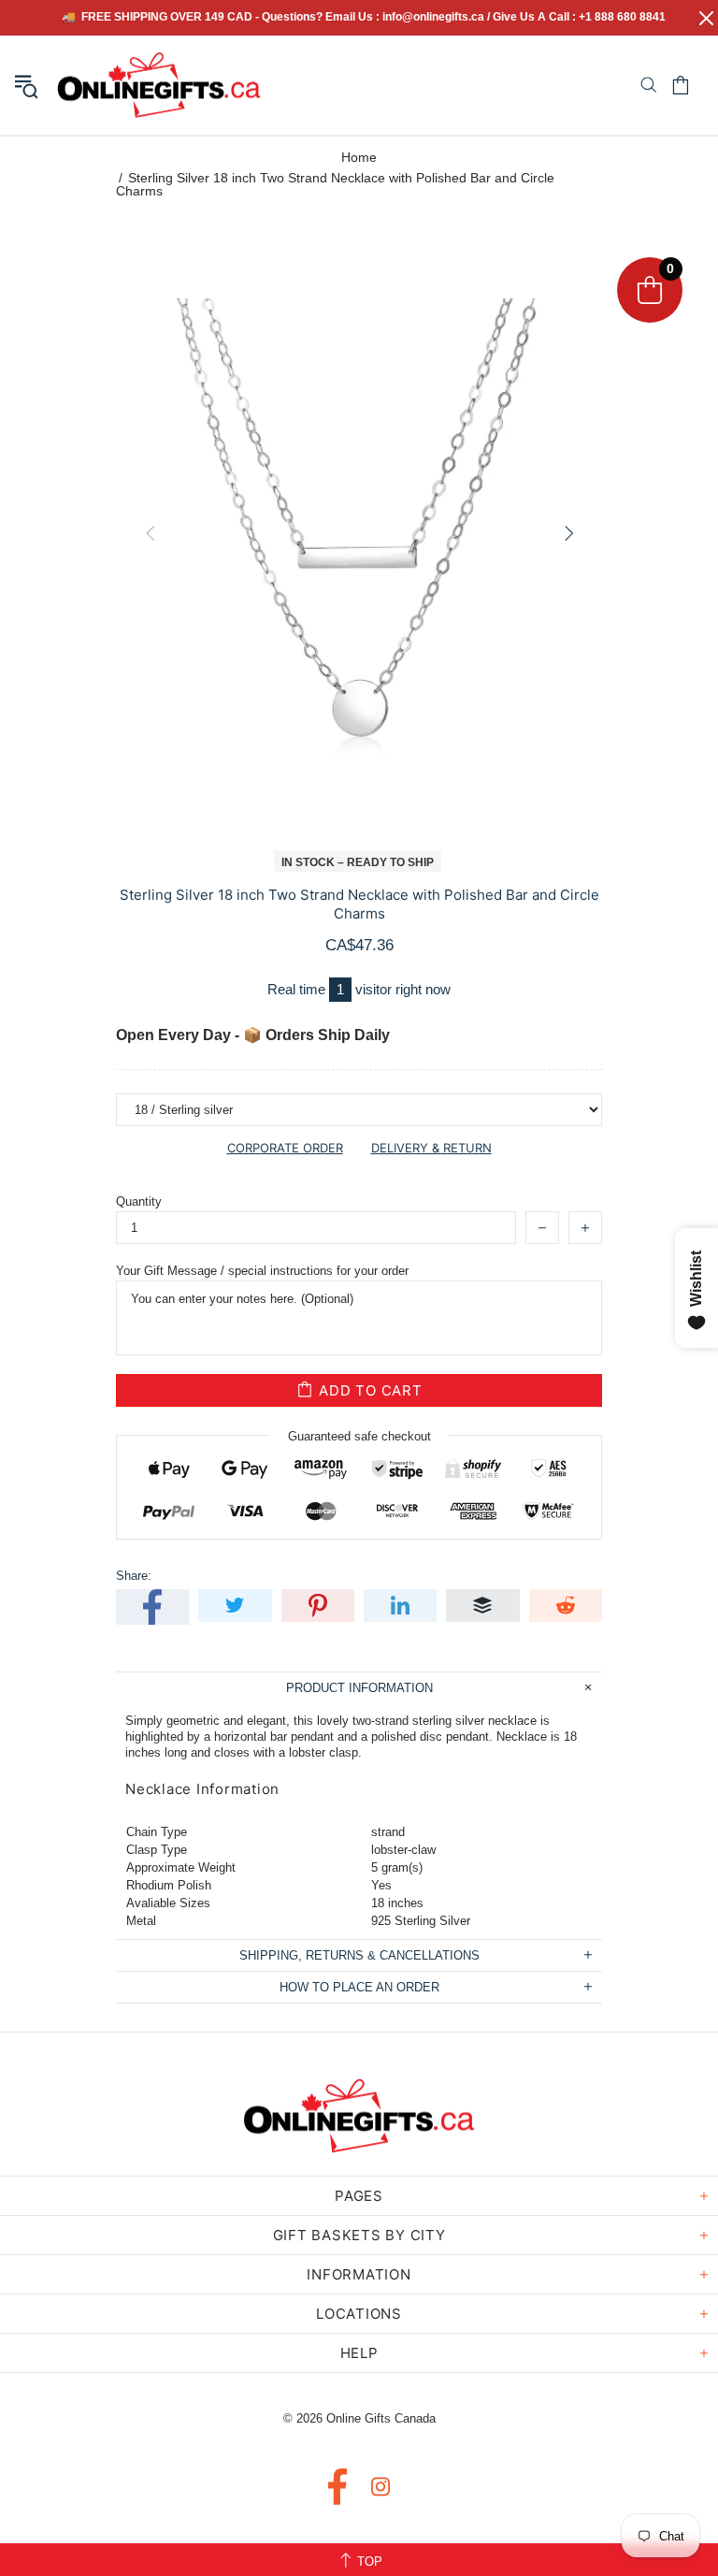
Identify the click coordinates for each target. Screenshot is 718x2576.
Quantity (139, 1201)
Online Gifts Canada (159, 85)
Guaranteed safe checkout (359, 1436)
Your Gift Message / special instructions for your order (262, 1271)
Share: (134, 1576)
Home (359, 157)
